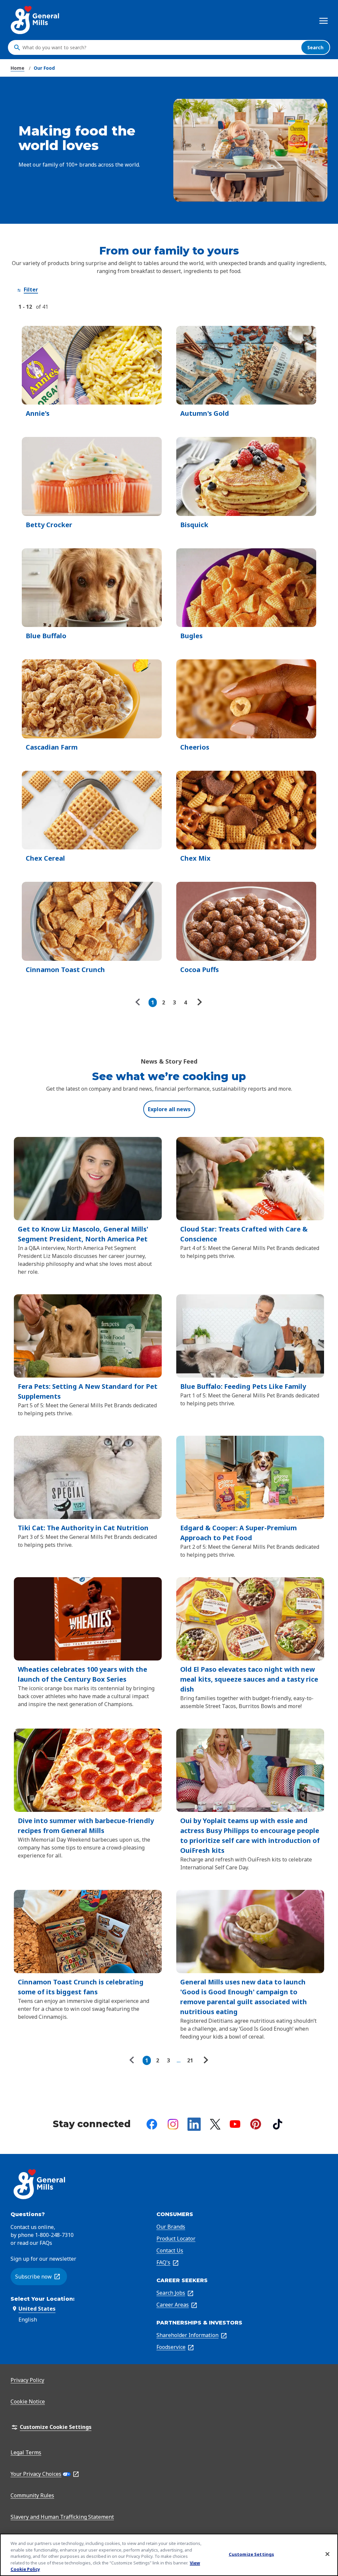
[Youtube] (235, 2124)
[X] (215, 2124)
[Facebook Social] (152, 2124)
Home (17, 68)
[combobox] (160, 48)
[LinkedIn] (194, 2124)
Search (315, 47)
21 (190, 2060)
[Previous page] (139, 1002)
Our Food (44, 68)
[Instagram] (173, 2124)
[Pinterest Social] (256, 2124)
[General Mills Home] (35, 20)
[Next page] (199, 1002)
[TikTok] (278, 2124)
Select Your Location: (43, 2299)
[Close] (327, 2554)
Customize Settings (251, 2554)
